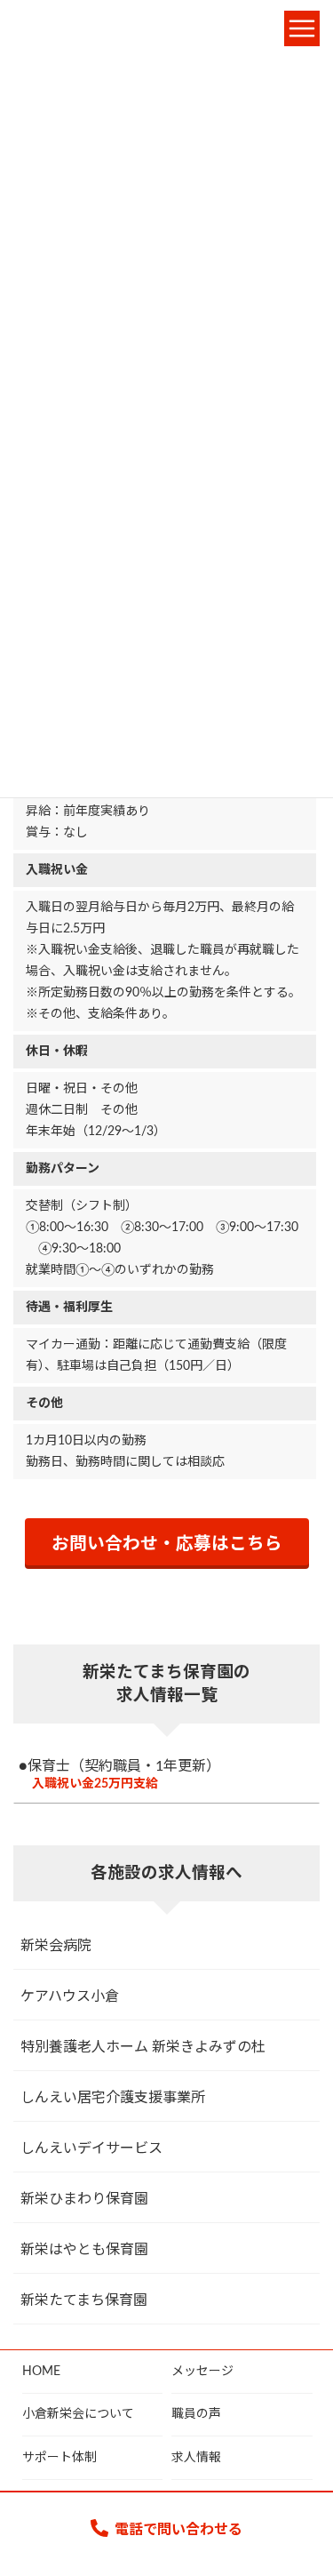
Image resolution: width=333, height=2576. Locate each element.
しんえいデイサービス (91, 2148)
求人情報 (196, 2458)
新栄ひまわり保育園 (84, 2199)
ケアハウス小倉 (70, 1996)
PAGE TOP (299, 2480)
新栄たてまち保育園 (84, 2300)
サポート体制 (59, 2458)
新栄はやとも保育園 (84, 2250)
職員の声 (196, 2415)
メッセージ (202, 2372)
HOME (41, 2372)
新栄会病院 (56, 1946)
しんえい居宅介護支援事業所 (113, 2098)
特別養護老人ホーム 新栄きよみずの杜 (143, 2047)
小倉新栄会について (78, 2415)
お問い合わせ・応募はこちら (167, 1544)
